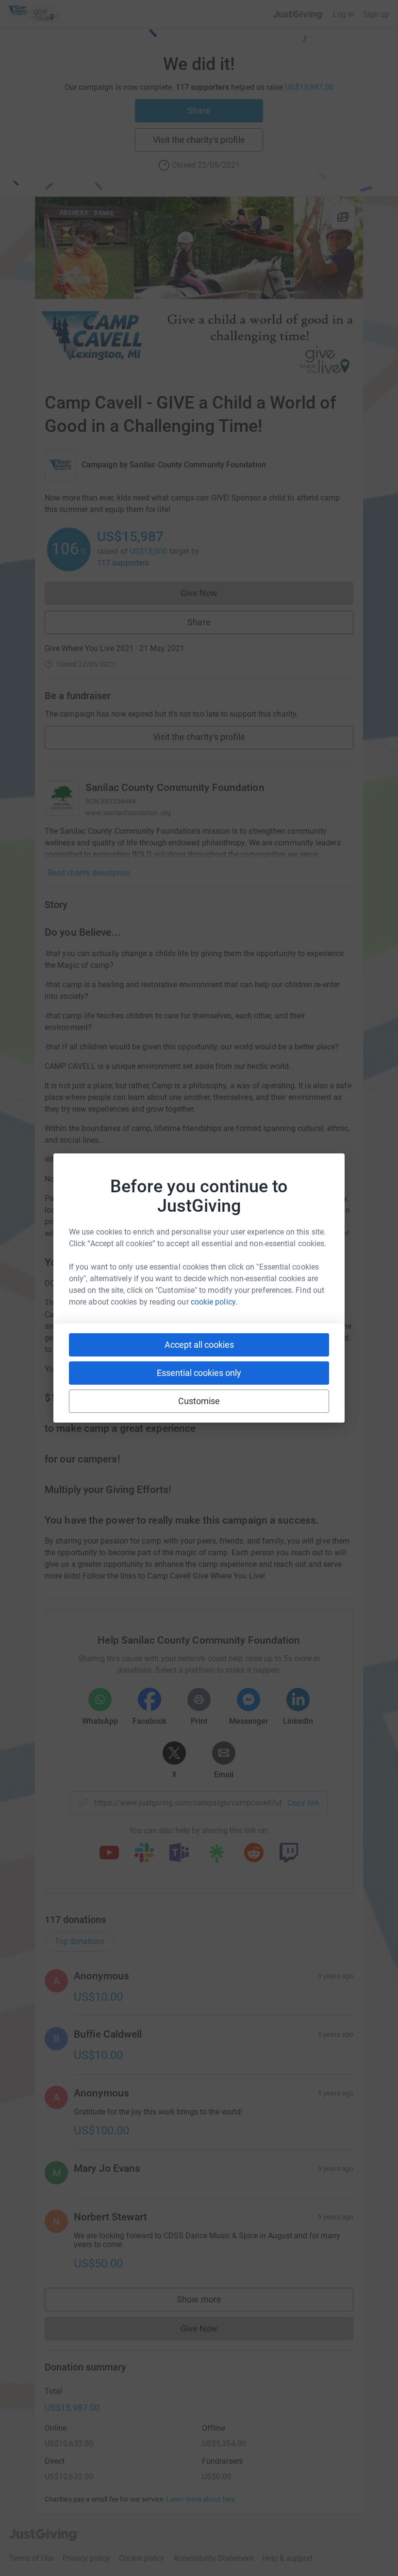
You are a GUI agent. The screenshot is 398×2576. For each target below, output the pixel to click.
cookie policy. (214, 1302)
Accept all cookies (199, 1345)
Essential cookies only (199, 1373)
